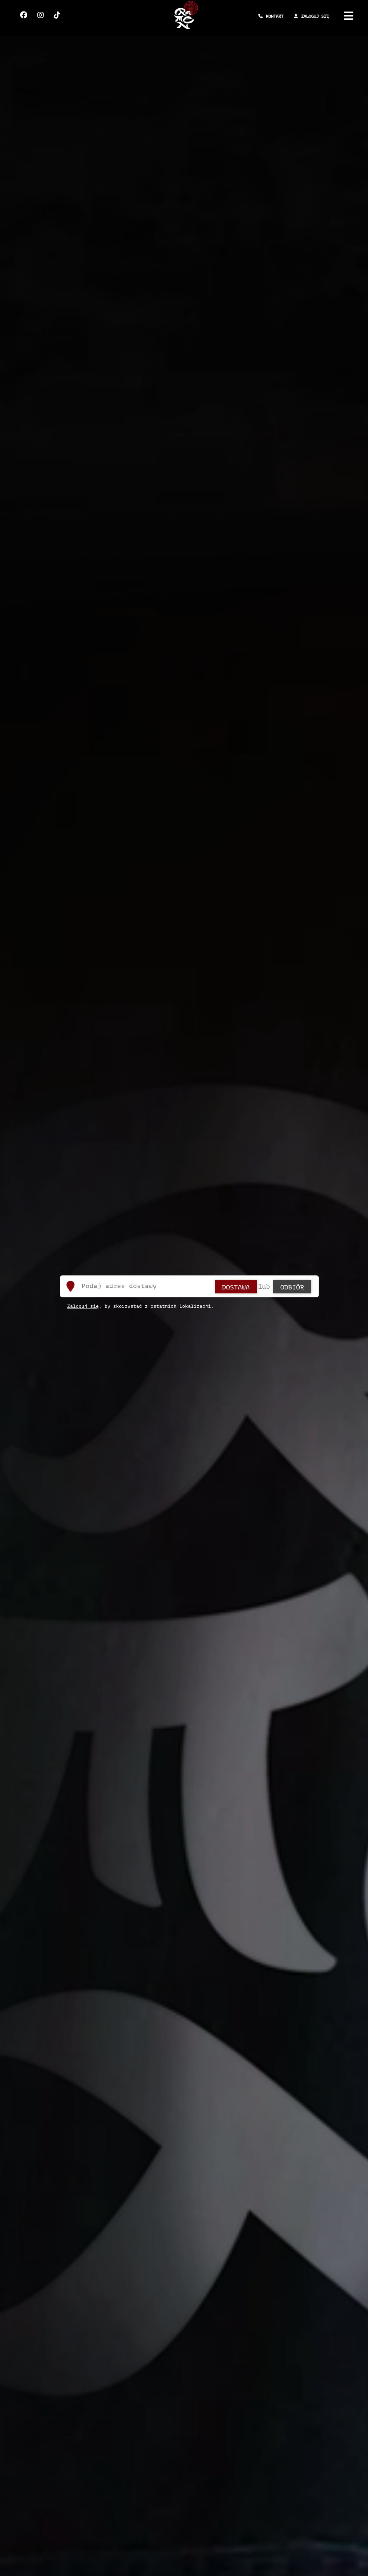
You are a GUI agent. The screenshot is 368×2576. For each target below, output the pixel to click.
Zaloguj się (83, 1306)
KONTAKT (275, 16)
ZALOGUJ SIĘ (315, 16)
